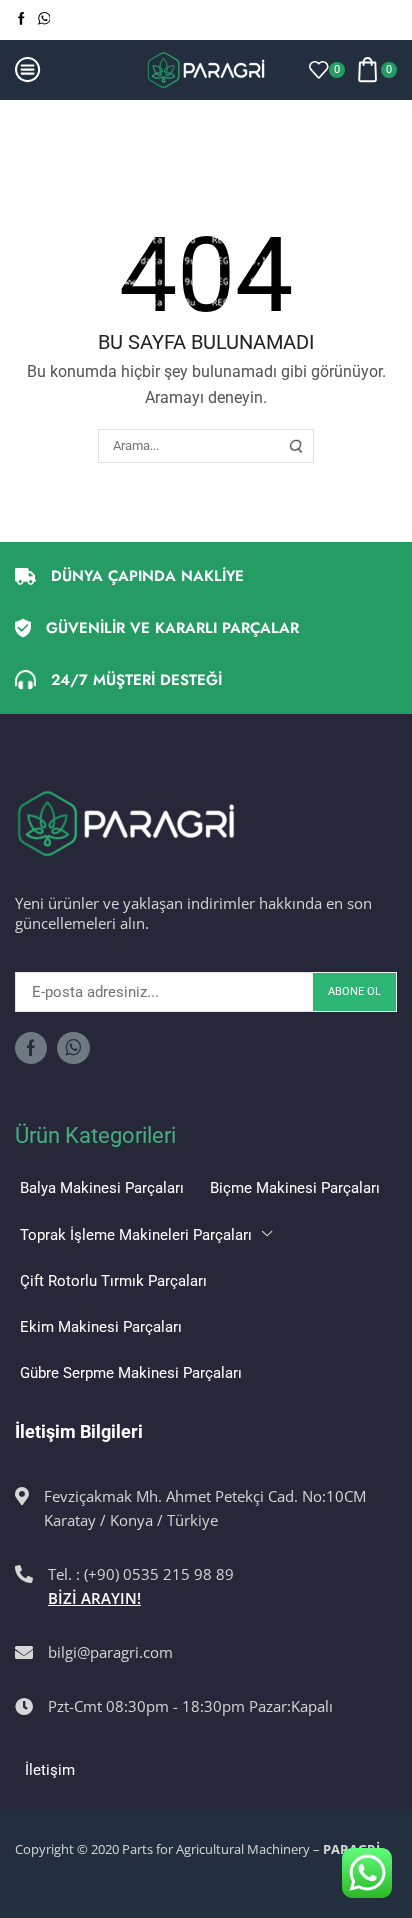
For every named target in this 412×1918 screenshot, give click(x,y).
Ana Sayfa (49, 124)
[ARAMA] (296, 446)
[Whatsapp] (44, 19)
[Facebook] (21, 19)
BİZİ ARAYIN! (94, 1598)
